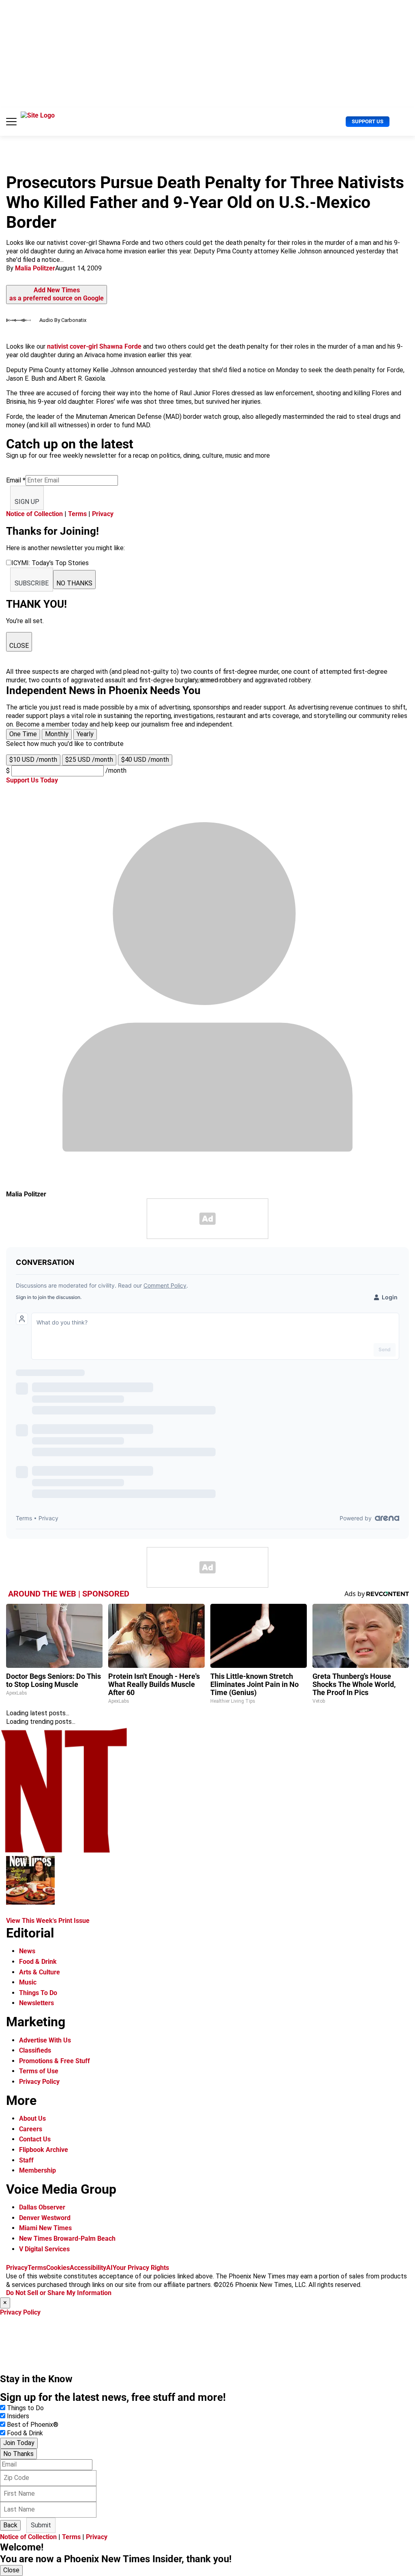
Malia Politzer (35, 268)
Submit (41, 2525)
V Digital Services (44, 2249)
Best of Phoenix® (33, 2425)
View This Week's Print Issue (48, 1921)
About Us (32, 2118)
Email (16, 480)
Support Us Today (32, 780)
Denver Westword (45, 2218)
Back (10, 2525)
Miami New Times (45, 2228)
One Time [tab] (23, 734)
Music (28, 1982)
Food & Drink (38, 1962)
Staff (26, 2160)
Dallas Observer (42, 2207)
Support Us (368, 121)
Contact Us (35, 2139)
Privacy (103, 514)
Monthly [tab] (57, 734)
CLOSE (19, 646)
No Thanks (18, 2454)
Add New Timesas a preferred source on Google (57, 294)
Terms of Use (39, 2071)
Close (11, 2570)
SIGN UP (27, 502)
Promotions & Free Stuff (55, 2061)
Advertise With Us (45, 2040)
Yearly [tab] (85, 734)
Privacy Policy (39, 2082)
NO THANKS (74, 583)
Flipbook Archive (44, 2150)
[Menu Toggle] (11, 122)
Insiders (18, 2416)
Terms (77, 514)
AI (109, 2268)
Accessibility (88, 2268)
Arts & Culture (40, 1972)
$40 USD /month (145, 760)
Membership (37, 2170)
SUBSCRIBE (32, 583)
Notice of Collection (34, 514)
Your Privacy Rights (141, 2268)
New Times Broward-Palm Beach (67, 2238)
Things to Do (25, 2408)
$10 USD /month (33, 760)
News (27, 1951)
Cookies (58, 2268)
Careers (31, 2129)
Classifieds (35, 2050)
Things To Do (38, 1993)
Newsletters (36, 2003)
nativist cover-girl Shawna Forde (94, 346)
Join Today (19, 2443)
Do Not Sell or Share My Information (59, 2293)
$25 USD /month (89, 760)
